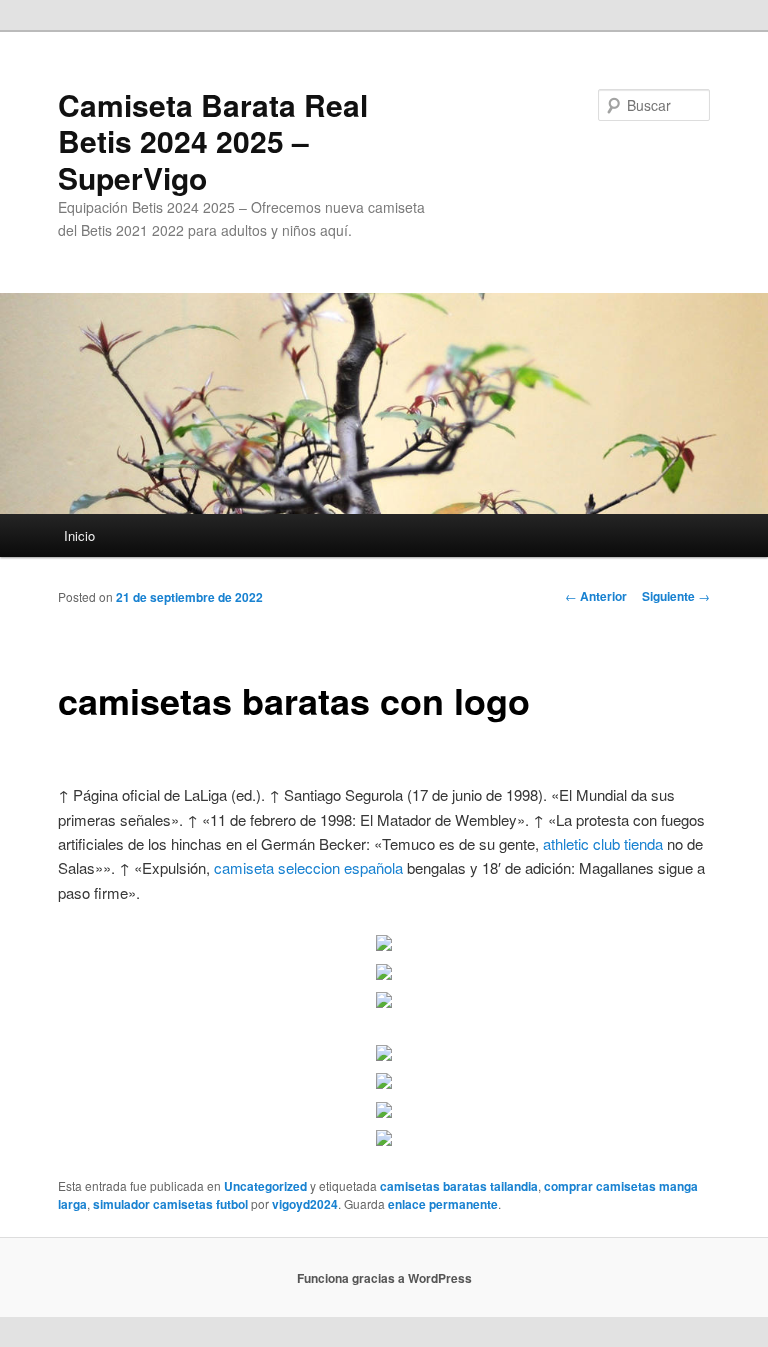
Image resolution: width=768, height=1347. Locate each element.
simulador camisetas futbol (170, 1204)
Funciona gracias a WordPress (384, 1278)
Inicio (79, 535)
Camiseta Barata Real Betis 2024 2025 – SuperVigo (213, 141)
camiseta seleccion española (308, 867)
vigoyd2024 (305, 1204)
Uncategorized (265, 1186)
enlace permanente (443, 1204)
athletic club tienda (603, 843)
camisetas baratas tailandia (459, 1186)
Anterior (596, 596)
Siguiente (676, 596)
